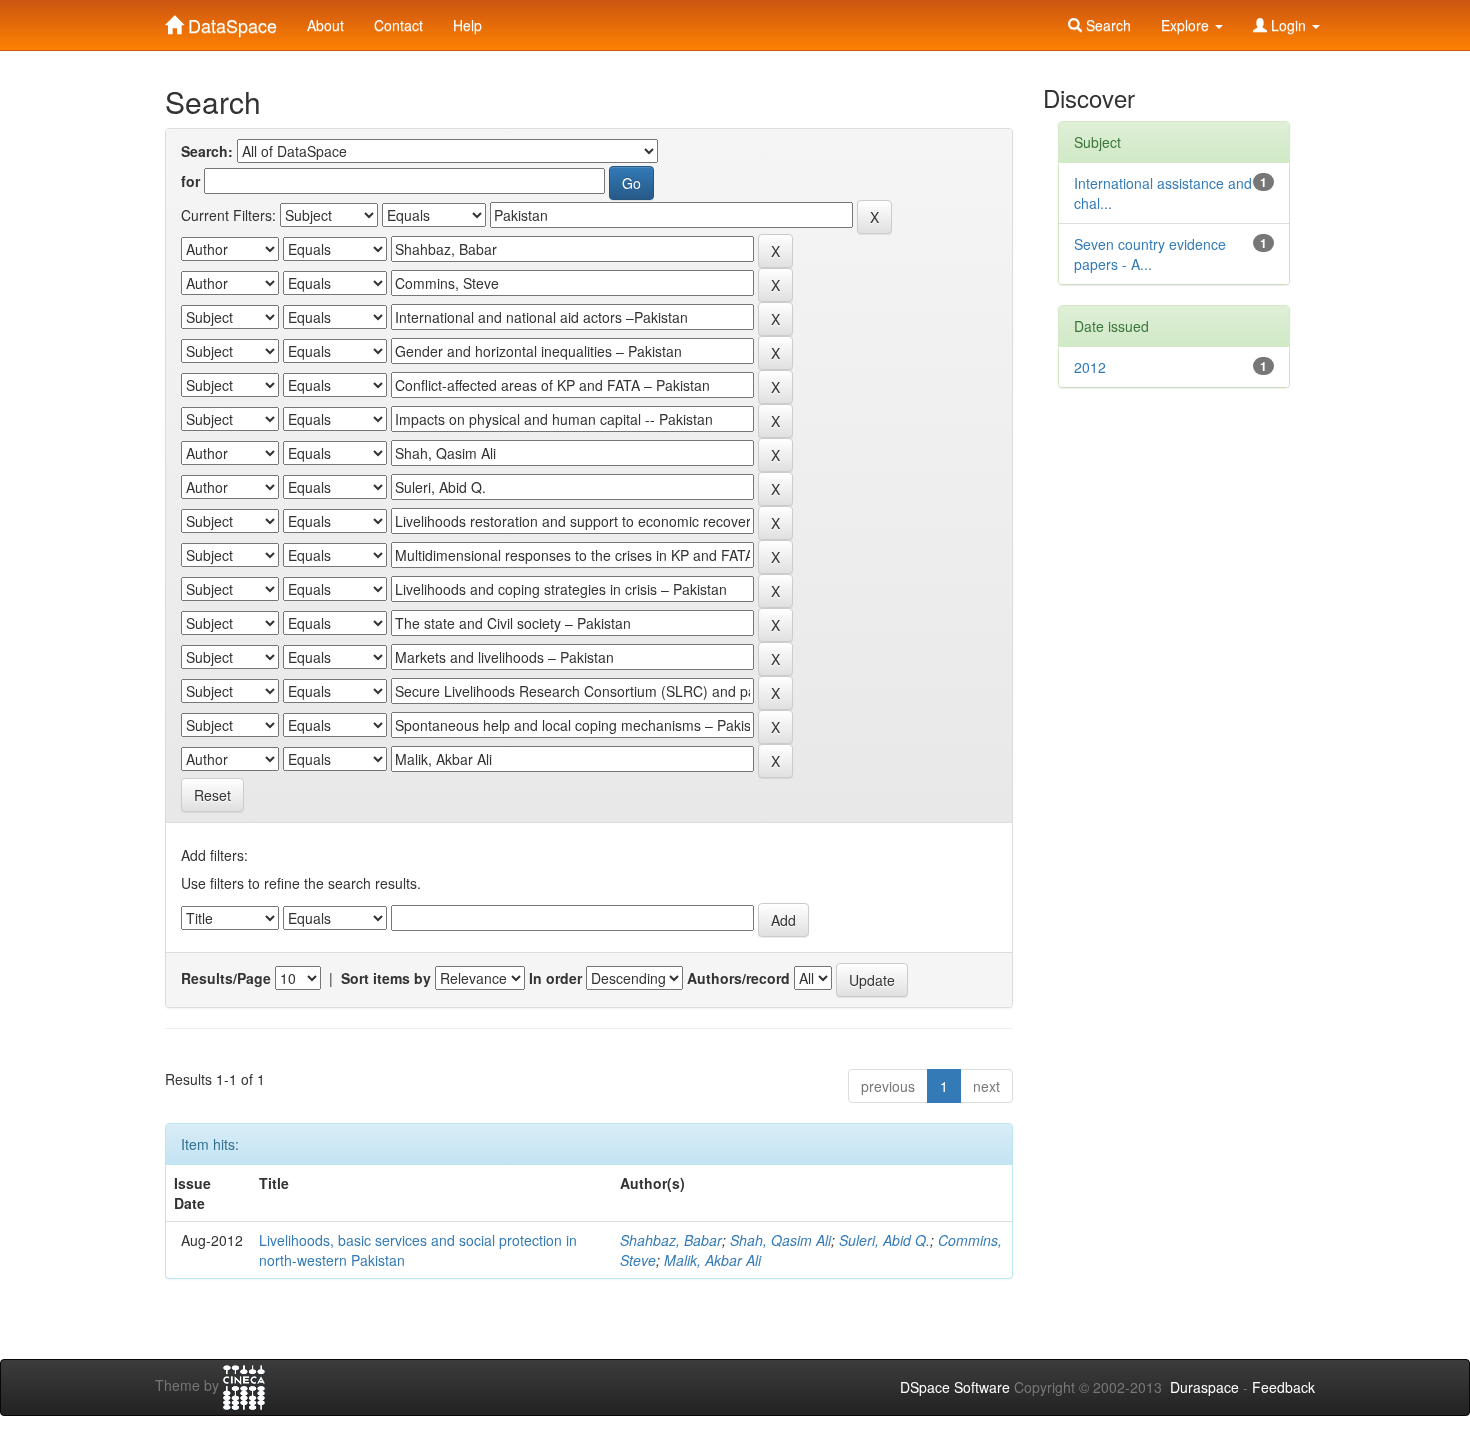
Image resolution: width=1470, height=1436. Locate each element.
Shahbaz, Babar (671, 1240)
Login (1288, 25)
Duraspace (1204, 1387)
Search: (207, 151)
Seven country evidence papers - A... (1150, 254)
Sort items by (386, 978)
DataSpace (230, 21)
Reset (212, 795)
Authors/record (738, 978)
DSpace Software (955, 1387)
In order (555, 978)
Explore (1187, 25)
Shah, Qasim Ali (780, 1240)
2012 (1090, 367)
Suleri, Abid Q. (884, 1240)
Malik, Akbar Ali (712, 1260)
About (325, 25)
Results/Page (226, 978)
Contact (398, 25)
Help (467, 25)
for (190, 181)
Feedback (1283, 1387)
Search (1106, 25)
